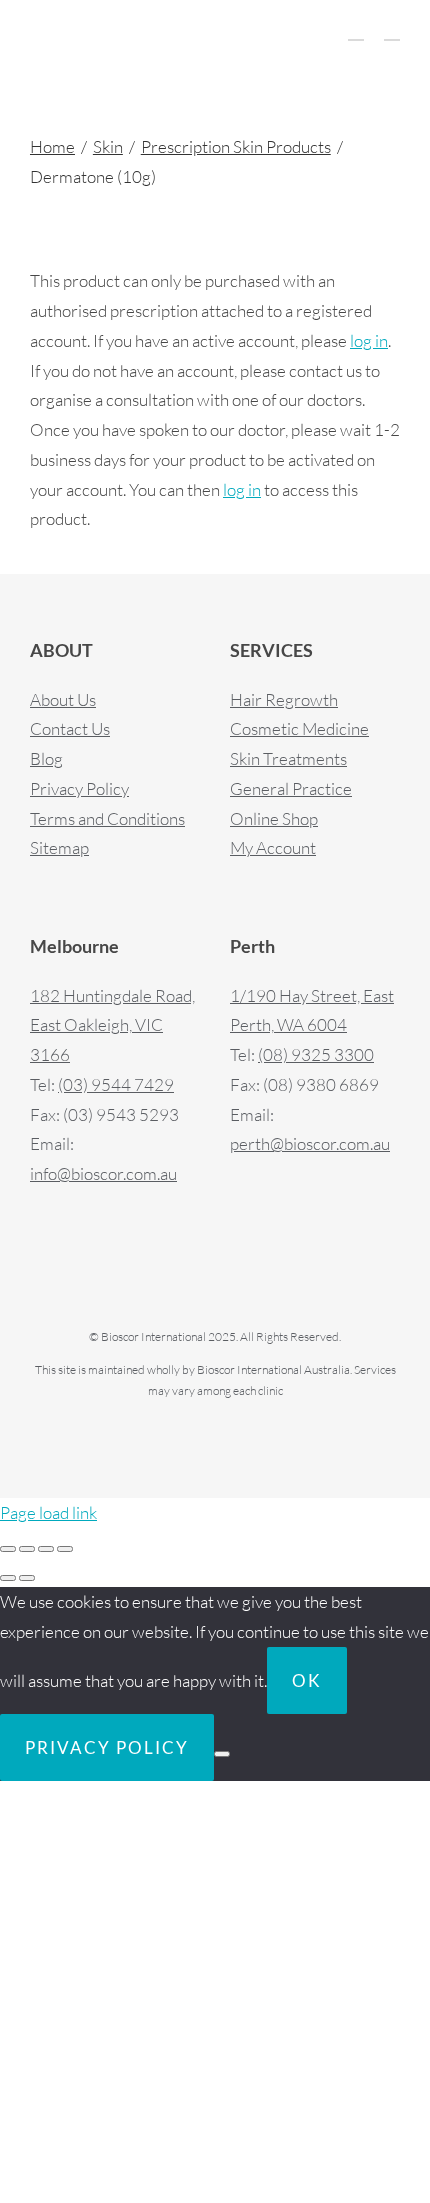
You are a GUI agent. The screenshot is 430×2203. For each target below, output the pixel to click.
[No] (222, 1754)
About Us (63, 699)
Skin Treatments (288, 758)
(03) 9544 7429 (116, 1084)
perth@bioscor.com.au (310, 1143)
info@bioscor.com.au (103, 1173)
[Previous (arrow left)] (8, 1578)
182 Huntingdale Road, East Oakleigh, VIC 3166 (112, 1025)
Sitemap (59, 847)
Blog (46, 758)
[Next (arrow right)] (27, 1578)
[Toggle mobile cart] (356, 30)
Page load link (48, 1512)
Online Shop (274, 818)
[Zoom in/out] (8, 1549)
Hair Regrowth (284, 699)
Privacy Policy (79, 788)
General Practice (291, 788)
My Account (273, 847)
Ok (307, 1680)
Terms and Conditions (107, 818)
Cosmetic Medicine (299, 728)
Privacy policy (107, 1747)
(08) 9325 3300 (316, 1054)
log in (369, 340)
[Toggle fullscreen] (27, 1549)
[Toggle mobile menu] (392, 30)
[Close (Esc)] (65, 1549)
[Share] (46, 1549)
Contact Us (70, 728)
